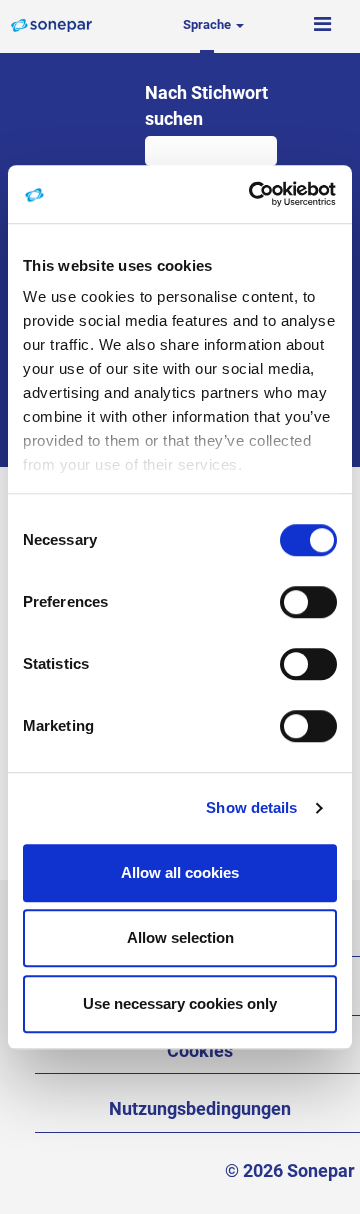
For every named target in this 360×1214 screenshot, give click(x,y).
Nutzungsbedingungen (200, 1108)
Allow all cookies (180, 872)
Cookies (200, 1050)
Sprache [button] (208, 24)
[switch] (308, 602)
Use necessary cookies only (180, 1003)
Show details (251, 807)
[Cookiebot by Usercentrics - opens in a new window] (254, 194)
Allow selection (180, 937)
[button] (322, 25)
